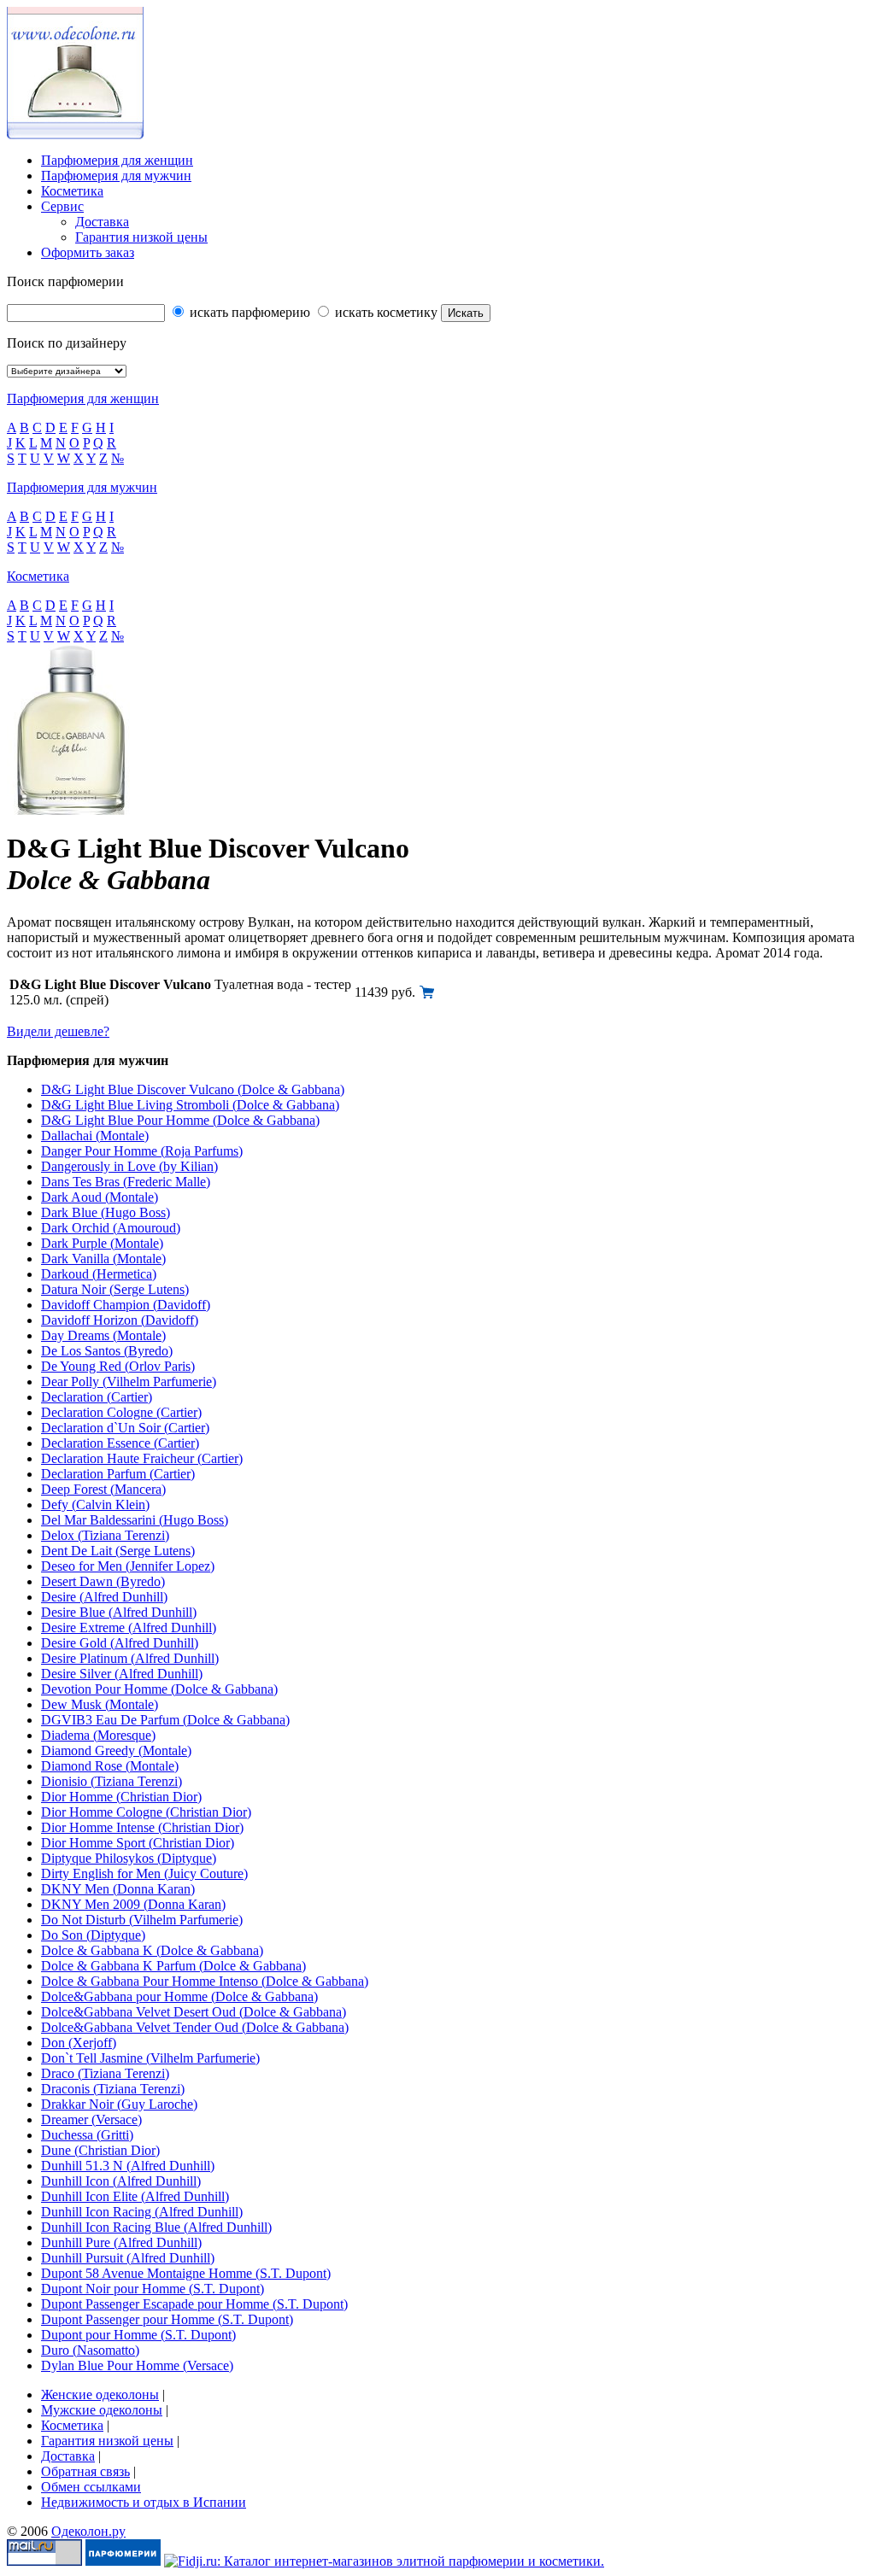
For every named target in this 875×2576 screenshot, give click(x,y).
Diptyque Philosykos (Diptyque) (129, 1858)
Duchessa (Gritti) (87, 2135)
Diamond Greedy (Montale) (116, 1751)
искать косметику (385, 312)
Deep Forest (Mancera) (103, 1489)
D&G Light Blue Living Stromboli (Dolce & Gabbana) (190, 1105)
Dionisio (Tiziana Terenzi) (112, 1781)
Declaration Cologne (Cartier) (121, 1412)
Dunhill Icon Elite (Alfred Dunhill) (135, 2196)
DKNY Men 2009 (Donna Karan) (133, 1904)
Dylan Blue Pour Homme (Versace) (137, 2365)
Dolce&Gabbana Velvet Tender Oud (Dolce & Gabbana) (195, 2027)
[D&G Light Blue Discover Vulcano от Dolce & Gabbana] (427, 995)
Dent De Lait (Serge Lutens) (118, 1551)
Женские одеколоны (100, 2395)
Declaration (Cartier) (97, 1397)
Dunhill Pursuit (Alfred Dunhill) (128, 2258)
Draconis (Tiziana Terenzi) (113, 2089)
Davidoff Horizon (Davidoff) (120, 1320)
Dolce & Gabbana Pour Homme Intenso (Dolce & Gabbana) (205, 1981)
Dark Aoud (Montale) (100, 1197)
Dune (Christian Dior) (100, 2150)
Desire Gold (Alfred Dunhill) (120, 1643)
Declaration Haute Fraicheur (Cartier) (142, 1458)
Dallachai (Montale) (95, 1136)
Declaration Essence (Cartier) (120, 1443)
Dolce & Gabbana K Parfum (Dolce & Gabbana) (173, 1966)
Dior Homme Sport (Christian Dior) (138, 1843)
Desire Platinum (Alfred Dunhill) (130, 1658)
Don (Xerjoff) (79, 2043)
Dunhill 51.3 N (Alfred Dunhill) (128, 2166)
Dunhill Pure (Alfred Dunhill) (121, 2242)
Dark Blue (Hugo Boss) (106, 1212)
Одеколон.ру (88, 2531)
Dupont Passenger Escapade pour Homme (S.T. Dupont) (194, 2304)
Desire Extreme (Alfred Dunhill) (129, 1628)
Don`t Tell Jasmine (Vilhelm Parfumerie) (150, 2058)
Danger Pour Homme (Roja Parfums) (142, 1151)
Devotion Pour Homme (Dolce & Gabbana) (159, 1689)
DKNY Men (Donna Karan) (118, 1889)
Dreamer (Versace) (91, 2119)
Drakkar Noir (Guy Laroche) (119, 2104)
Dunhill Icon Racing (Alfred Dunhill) (142, 2212)
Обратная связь (85, 2471)
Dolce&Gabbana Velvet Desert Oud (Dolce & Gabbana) (194, 2012)
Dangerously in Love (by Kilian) (129, 1166)
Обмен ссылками (91, 2487)
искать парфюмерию (248, 312)
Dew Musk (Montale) (100, 1704)
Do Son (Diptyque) (93, 1935)
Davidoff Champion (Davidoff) (126, 1305)
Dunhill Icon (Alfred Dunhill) (121, 2181)
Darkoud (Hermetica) (99, 1274)
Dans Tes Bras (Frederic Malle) (126, 1182)
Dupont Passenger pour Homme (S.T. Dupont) (167, 2319)
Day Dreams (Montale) (103, 1335)
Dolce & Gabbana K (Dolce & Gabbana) (152, 1950)
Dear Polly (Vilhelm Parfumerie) (129, 1382)
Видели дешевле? (58, 1031)
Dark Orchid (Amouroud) (111, 1228)
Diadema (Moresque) (98, 1735)
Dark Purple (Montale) (102, 1243)
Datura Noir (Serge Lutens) (115, 1289)
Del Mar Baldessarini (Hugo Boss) (135, 1520)
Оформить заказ (88, 252)
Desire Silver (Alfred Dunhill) (122, 1674)
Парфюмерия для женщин (117, 160)
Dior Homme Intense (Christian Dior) (142, 1827)
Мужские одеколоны (102, 2410)
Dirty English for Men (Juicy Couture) (144, 1873)
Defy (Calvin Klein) (95, 1505)
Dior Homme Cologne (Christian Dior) (146, 1812)
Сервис (62, 206)
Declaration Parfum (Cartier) (118, 1474)
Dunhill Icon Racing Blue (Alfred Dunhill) (156, 2227)
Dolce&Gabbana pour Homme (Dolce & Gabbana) (179, 1996)
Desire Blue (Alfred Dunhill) (119, 1612)
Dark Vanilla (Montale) (103, 1259)
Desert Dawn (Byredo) (103, 1581)
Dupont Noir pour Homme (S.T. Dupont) (153, 2289)
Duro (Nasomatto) (90, 2350)
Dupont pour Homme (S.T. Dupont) (138, 2335)
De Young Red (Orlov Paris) (118, 1366)
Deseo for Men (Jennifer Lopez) (128, 1566)
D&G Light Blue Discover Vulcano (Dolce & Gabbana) (193, 1089)
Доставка (102, 222)
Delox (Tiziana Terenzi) (105, 1535)
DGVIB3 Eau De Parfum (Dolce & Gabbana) (165, 1720)
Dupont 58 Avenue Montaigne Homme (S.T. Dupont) (186, 2273)
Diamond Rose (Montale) (110, 1766)
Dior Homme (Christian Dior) (121, 1797)
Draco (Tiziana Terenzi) (105, 2073)
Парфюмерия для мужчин (116, 176)
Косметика (72, 191)
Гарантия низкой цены (141, 237)
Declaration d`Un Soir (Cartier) (125, 1428)
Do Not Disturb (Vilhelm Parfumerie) (142, 1920)
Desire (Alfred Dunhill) (104, 1597)
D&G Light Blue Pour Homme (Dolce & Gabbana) (180, 1120)
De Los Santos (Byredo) (107, 1351)
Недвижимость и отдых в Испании (144, 2502)
